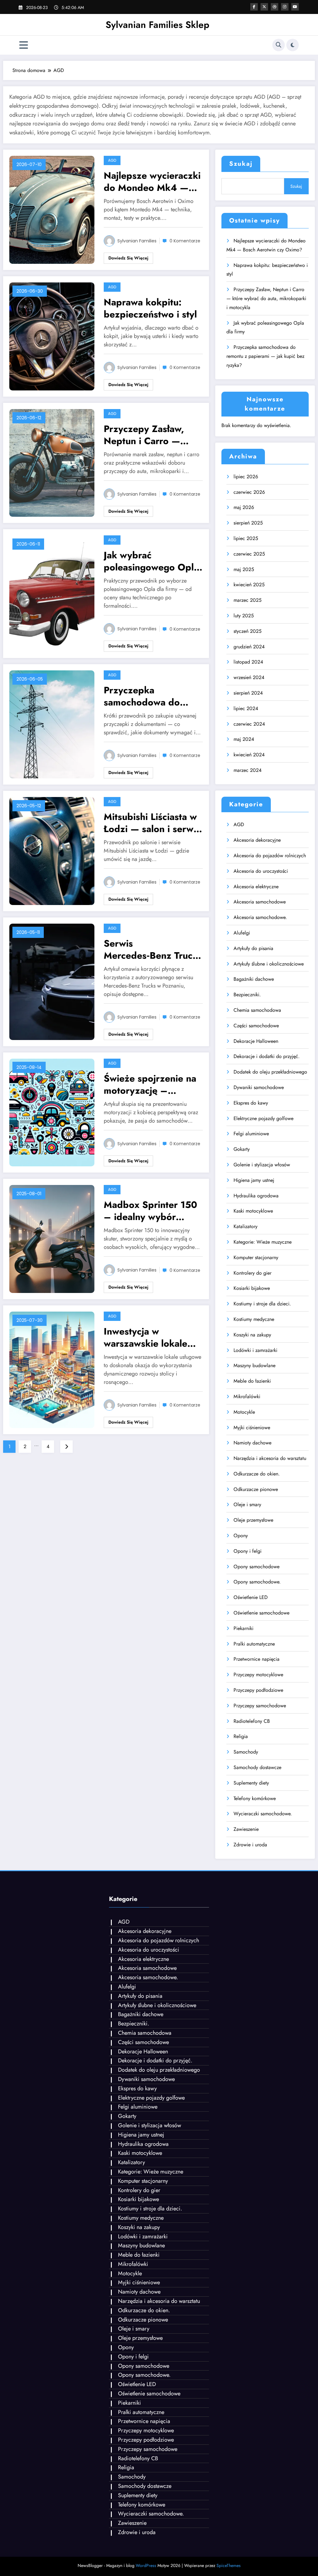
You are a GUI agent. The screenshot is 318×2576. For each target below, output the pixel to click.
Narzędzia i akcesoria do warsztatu (270, 1458)
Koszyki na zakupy (252, 1335)
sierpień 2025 (248, 523)
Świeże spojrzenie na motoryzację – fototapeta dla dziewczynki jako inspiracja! (150, 1084)
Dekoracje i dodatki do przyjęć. (267, 1056)
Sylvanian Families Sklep (157, 25)
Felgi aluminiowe (251, 1134)
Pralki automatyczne (254, 1644)
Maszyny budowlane (254, 1365)
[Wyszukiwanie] (279, 45)
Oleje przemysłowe (253, 1520)
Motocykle (244, 1412)
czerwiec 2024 (249, 724)
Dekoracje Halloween (256, 1041)
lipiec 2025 (246, 538)
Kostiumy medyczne (254, 1319)
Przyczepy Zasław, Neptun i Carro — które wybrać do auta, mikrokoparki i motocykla (152, 435)
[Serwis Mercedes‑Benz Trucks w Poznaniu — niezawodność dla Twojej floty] (52, 981)
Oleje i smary (247, 1504)
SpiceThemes (229, 2565)
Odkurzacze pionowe (256, 1489)
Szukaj (241, 164)
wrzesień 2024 (249, 677)
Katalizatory (245, 1226)
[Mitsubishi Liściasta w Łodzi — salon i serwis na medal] (52, 851)
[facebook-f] (254, 7)
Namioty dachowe (252, 1443)
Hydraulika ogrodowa (256, 1196)
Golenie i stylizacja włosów (262, 1165)
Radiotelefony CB (252, 1721)
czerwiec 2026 (249, 492)
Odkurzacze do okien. (257, 1474)
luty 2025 (244, 616)
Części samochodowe (256, 1026)
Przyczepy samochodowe (260, 1706)
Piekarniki (243, 1628)
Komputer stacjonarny (256, 1257)
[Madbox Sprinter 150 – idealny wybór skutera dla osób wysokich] (52, 1238)
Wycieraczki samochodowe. (263, 1814)
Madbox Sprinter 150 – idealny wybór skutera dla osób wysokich (150, 1211)
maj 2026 (244, 507)
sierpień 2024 (248, 693)
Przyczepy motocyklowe (258, 1675)
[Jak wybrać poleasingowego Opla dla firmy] (52, 593)
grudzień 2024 (249, 647)
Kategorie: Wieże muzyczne (263, 1242)
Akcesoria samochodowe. (260, 917)
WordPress (146, 2565)
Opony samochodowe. (257, 1582)
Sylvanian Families (137, 241)
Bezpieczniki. (247, 995)
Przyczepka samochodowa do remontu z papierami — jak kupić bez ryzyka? (149, 696)
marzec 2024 (248, 770)
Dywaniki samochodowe (259, 1087)
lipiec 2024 (246, 708)
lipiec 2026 (246, 477)
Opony (241, 1536)
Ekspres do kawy (251, 1103)
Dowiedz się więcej (128, 258)
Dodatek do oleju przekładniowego (270, 1072)
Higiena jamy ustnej (254, 1180)
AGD (112, 160)
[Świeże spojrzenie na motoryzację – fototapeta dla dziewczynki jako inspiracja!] (52, 1112)
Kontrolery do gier (252, 1273)
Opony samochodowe (257, 1567)
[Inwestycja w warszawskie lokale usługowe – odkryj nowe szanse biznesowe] (52, 1369)
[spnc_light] (293, 45)
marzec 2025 (248, 600)
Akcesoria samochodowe (260, 902)
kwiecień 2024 (249, 755)
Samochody (246, 1752)
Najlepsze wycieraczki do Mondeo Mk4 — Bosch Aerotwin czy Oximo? (152, 182)
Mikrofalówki (247, 1396)
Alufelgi (242, 933)
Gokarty (242, 1149)
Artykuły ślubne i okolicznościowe (269, 964)
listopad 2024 (248, 662)
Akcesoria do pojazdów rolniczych (270, 856)
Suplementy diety (251, 1783)
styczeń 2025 (248, 631)
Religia (241, 1736)
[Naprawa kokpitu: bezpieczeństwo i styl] (52, 336)
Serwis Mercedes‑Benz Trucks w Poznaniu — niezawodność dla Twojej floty (153, 949)
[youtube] (295, 7)
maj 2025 (244, 569)
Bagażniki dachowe (254, 979)
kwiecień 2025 (249, 585)
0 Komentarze (185, 241)
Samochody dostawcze (257, 1767)
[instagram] (285, 7)
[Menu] (24, 45)
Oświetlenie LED (251, 1597)
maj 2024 (244, 739)
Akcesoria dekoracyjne (257, 840)
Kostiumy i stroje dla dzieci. (262, 1304)
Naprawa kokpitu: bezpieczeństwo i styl (150, 308)
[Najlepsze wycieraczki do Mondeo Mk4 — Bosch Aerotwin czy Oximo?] (52, 209)
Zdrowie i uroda (250, 1845)
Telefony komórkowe (255, 1798)
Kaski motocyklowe (253, 1211)
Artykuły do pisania (253, 948)
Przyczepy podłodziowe (258, 1690)
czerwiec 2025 (249, 554)
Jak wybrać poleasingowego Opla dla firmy (151, 561)
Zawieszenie (246, 1829)
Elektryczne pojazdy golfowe (263, 1118)
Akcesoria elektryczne (256, 887)
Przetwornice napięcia (257, 1659)
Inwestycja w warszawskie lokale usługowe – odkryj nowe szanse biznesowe (145, 1337)
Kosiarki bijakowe (252, 1288)
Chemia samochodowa (257, 1010)
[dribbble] (275, 7)
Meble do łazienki (252, 1381)
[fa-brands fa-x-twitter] (264, 7)
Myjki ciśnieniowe (252, 1428)
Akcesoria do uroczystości (261, 871)
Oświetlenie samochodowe (261, 1613)
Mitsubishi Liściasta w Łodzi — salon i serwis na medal (152, 823)
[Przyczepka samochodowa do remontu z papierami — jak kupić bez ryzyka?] (52, 724)
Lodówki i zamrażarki (255, 1350)
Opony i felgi (248, 1551)
